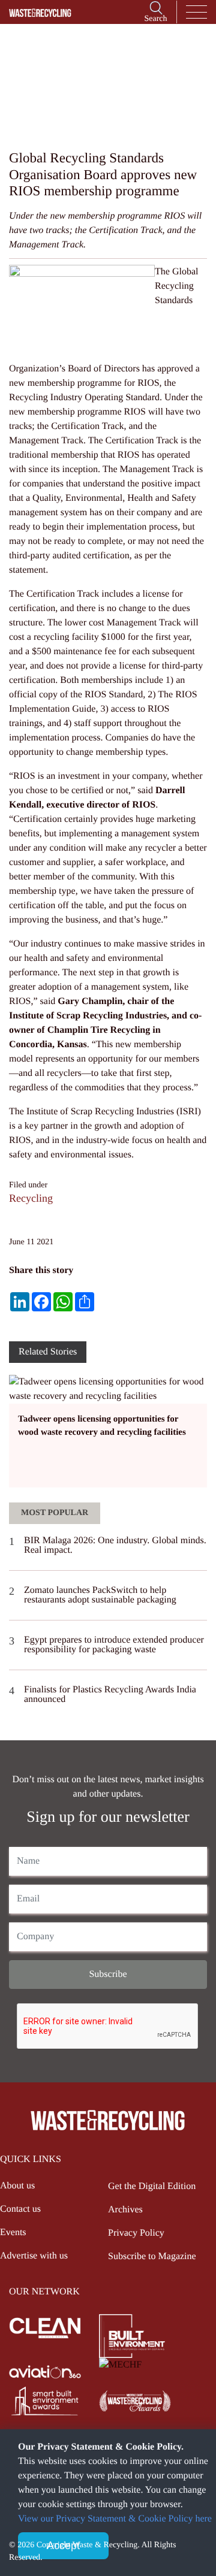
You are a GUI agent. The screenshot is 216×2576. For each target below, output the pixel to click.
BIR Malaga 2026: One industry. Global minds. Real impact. (115, 1545)
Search (155, 19)
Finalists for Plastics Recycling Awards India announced (110, 1694)
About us (17, 2186)
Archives (125, 2210)
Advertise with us (34, 2256)
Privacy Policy (136, 2233)
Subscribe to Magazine (152, 2256)
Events (13, 2232)
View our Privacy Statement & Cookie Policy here (115, 2519)
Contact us (20, 2209)
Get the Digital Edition (152, 2186)
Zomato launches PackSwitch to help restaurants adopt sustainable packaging (100, 1595)
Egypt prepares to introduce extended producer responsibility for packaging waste (114, 1645)
